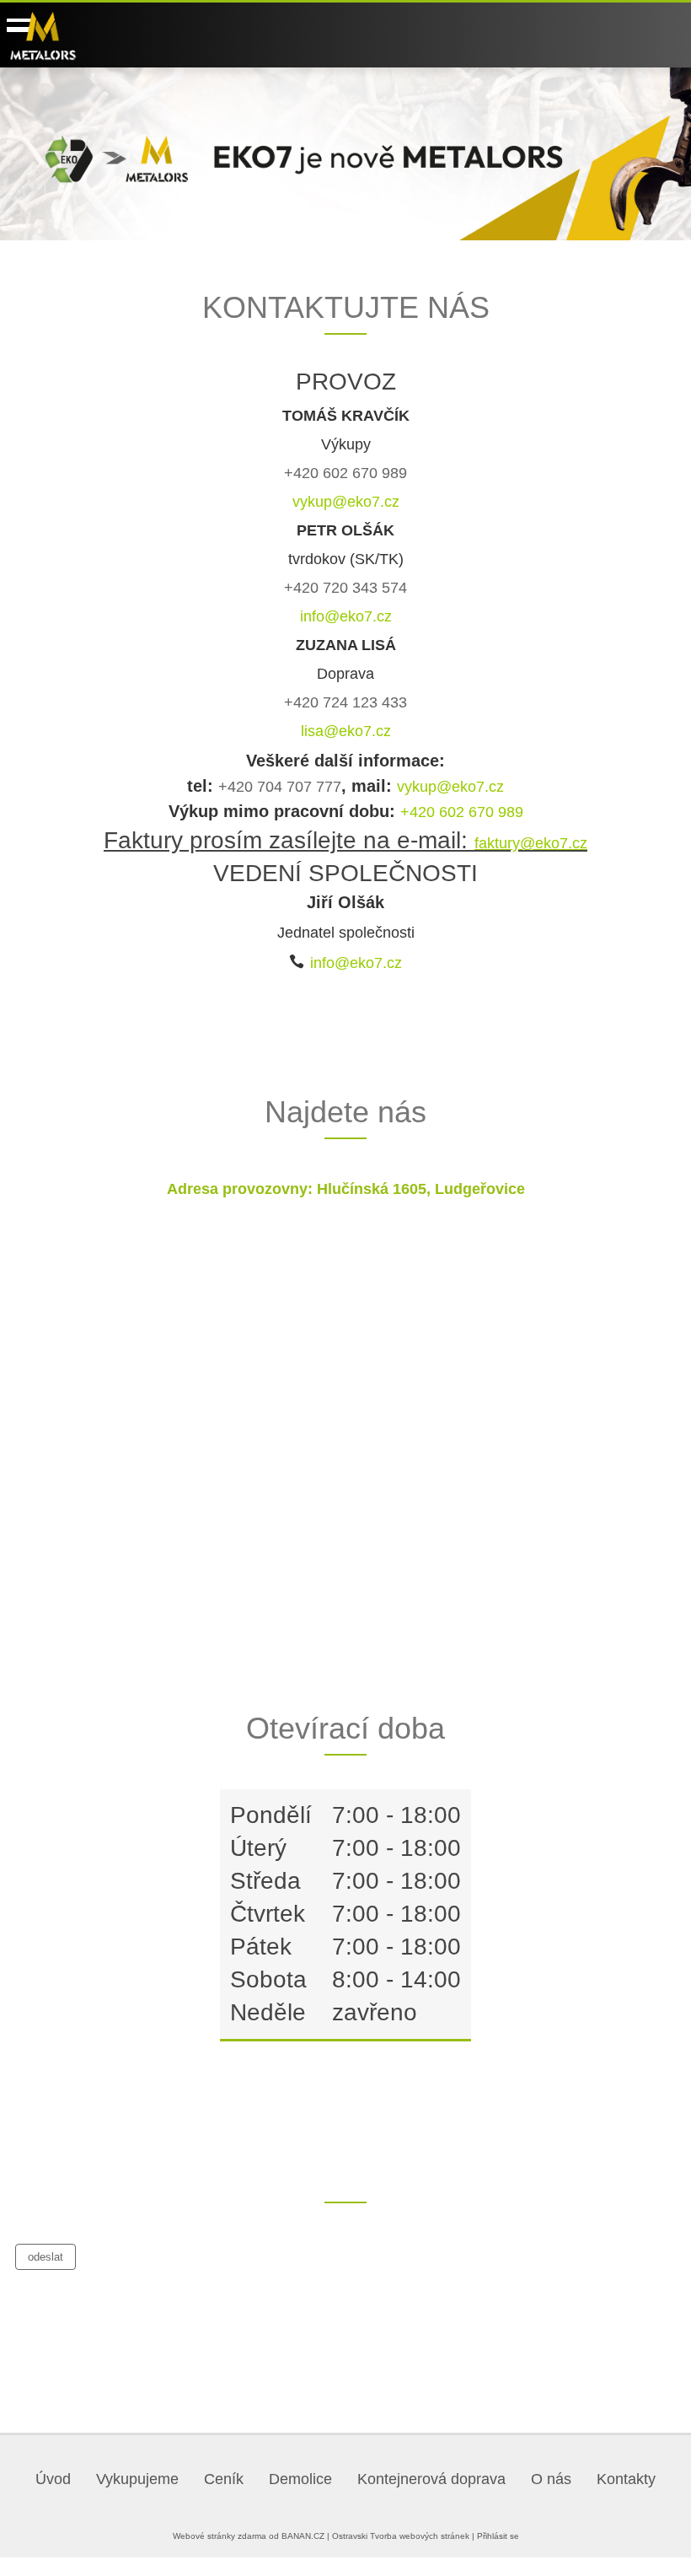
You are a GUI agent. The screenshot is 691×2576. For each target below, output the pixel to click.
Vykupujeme (137, 2479)
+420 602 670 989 (345, 473)
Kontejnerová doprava (431, 2479)
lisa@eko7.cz (346, 731)
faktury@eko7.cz (531, 843)
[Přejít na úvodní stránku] (43, 35)
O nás (551, 2479)
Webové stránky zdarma (220, 2536)
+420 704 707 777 (280, 787)
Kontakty (626, 2479)
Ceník (224, 2479)
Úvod (53, 2479)
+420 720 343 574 (345, 588)
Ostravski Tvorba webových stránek (401, 2536)
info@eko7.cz (346, 616)
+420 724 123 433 (345, 702)
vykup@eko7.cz (346, 502)
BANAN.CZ (303, 2536)
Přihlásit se (498, 2536)
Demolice (300, 2479)
